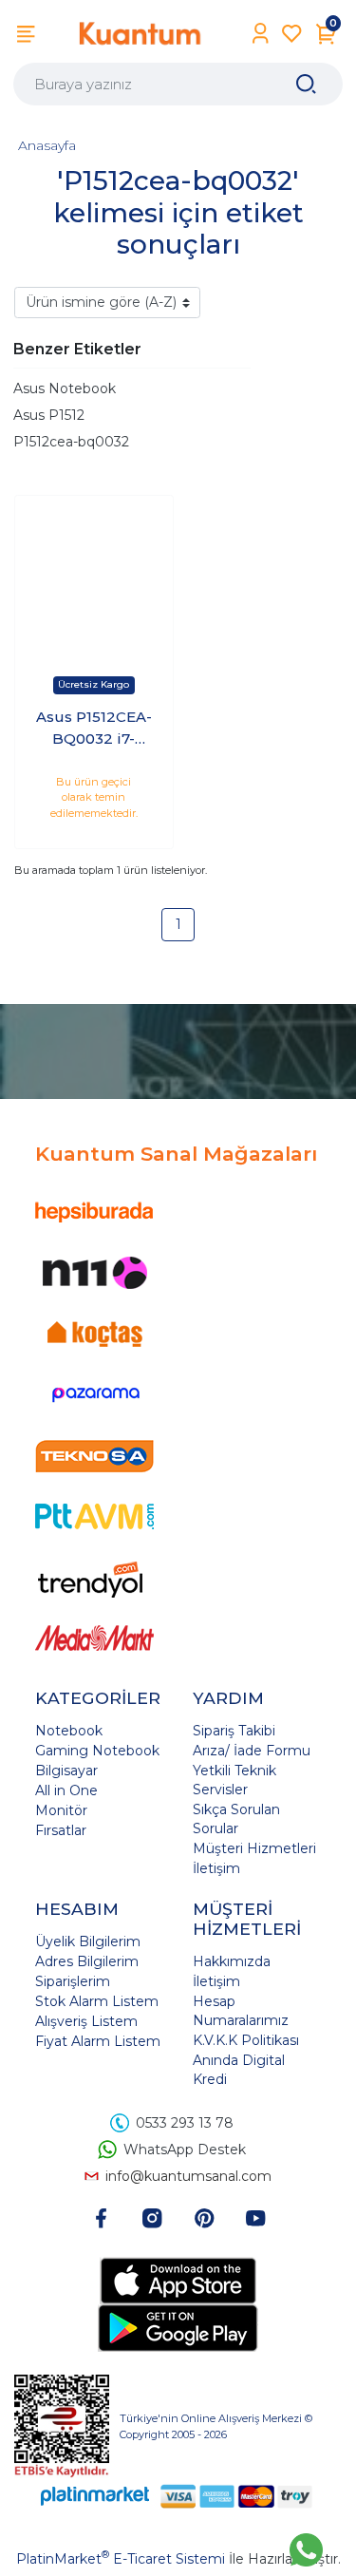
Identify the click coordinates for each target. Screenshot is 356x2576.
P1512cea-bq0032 (71, 442)
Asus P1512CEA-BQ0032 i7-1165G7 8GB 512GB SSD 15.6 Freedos (94, 729)
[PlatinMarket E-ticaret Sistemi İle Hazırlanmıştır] (95, 2496)
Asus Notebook (65, 388)
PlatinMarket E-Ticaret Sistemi (121, 2559)
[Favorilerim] (292, 34)
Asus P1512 (49, 415)
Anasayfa (47, 145)
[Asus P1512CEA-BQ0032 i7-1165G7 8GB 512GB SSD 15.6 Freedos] (94, 575)
